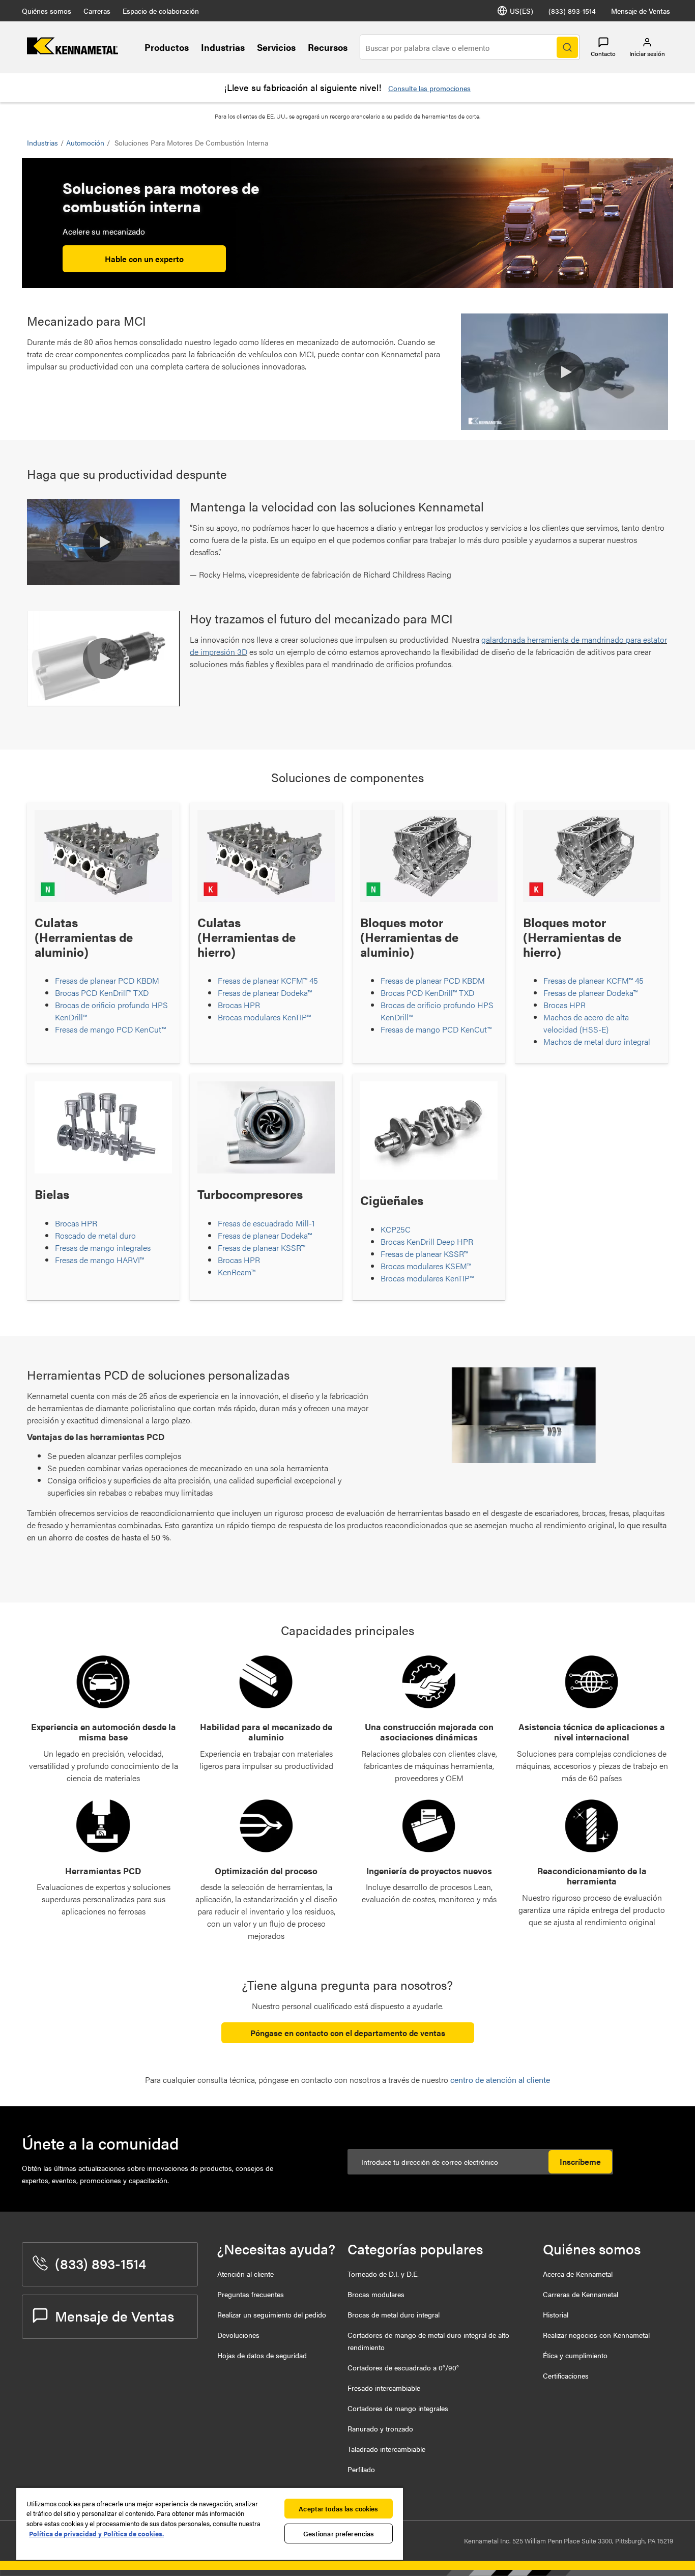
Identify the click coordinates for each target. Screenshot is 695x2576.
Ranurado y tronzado (380, 2428)
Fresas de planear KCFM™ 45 (268, 980)
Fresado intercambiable (384, 2388)
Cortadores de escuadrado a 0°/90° (403, 2367)
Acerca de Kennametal (578, 2274)
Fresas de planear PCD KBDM (107, 980)
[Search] (567, 47)
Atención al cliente (245, 2274)
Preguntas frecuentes (251, 2294)
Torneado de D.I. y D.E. (383, 2274)
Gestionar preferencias (339, 2534)
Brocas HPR (239, 1005)
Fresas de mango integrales (103, 1248)
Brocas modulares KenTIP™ (264, 1017)
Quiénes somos (47, 11)
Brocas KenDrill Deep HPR (427, 1241)
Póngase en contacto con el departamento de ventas (348, 2033)
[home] (73, 51)
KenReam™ (237, 1272)
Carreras (97, 11)
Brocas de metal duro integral (394, 2314)
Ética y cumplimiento (575, 2355)
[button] (565, 372)
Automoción (85, 142)
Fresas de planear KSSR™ (262, 1248)
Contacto (603, 53)
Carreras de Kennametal (581, 2294)
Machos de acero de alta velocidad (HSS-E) (586, 1023)
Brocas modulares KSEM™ (426, 1266)
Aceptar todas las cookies (338, 2509)
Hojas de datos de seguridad (262, 2355)
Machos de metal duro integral (597, 1041)
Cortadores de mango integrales (398, 2408)
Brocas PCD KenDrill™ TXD (102, 993)
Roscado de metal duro (95, 1235)
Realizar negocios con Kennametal (596, 2335)
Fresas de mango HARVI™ (99, 1260)
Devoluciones (238, 2335)
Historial (556, 2314)
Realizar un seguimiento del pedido (272, 2314)
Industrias (223, 47)
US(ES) (522, 11)
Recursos (328, 47)
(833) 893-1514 (572, 11)
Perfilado (361, 2469)
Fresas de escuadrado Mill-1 (266, 1223)
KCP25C (396, 1229)
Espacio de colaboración (161, 11)
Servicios (276, 47)
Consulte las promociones (429, 88)
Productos (167, 47)
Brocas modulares (376, 2294)
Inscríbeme (580, 2162)
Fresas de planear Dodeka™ (265, 993)
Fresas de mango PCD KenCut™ (110, 1029)
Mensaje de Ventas (641, 11)
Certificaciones (566, 2375)
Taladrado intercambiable (386, 2449)
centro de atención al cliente (500, 2080)
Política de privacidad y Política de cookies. (96, 2534)
